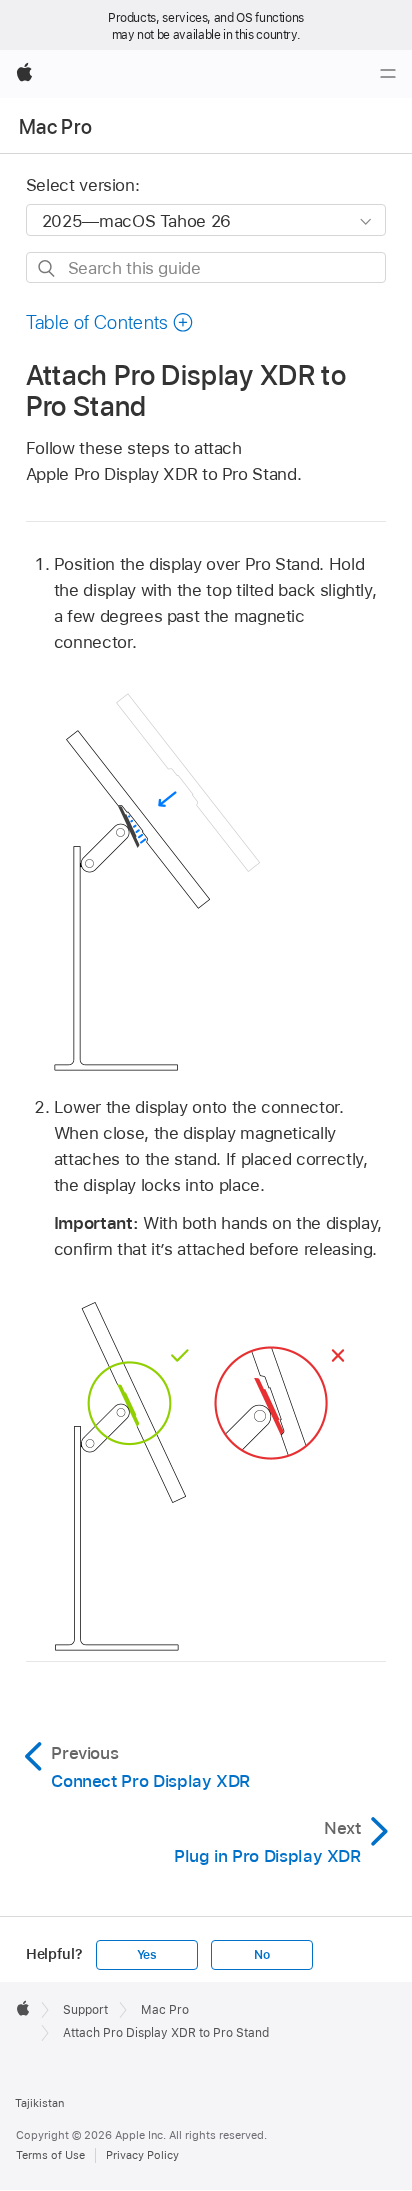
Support (85, 2010)
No (262, 1955)
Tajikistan (39, 2103)
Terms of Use (50, 2155)
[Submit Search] (47, 268)
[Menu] (388, 74)
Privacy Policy (142, 2155)
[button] (110, 322)
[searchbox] (206, 267)
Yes (147, 1955)
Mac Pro (55, 127)
